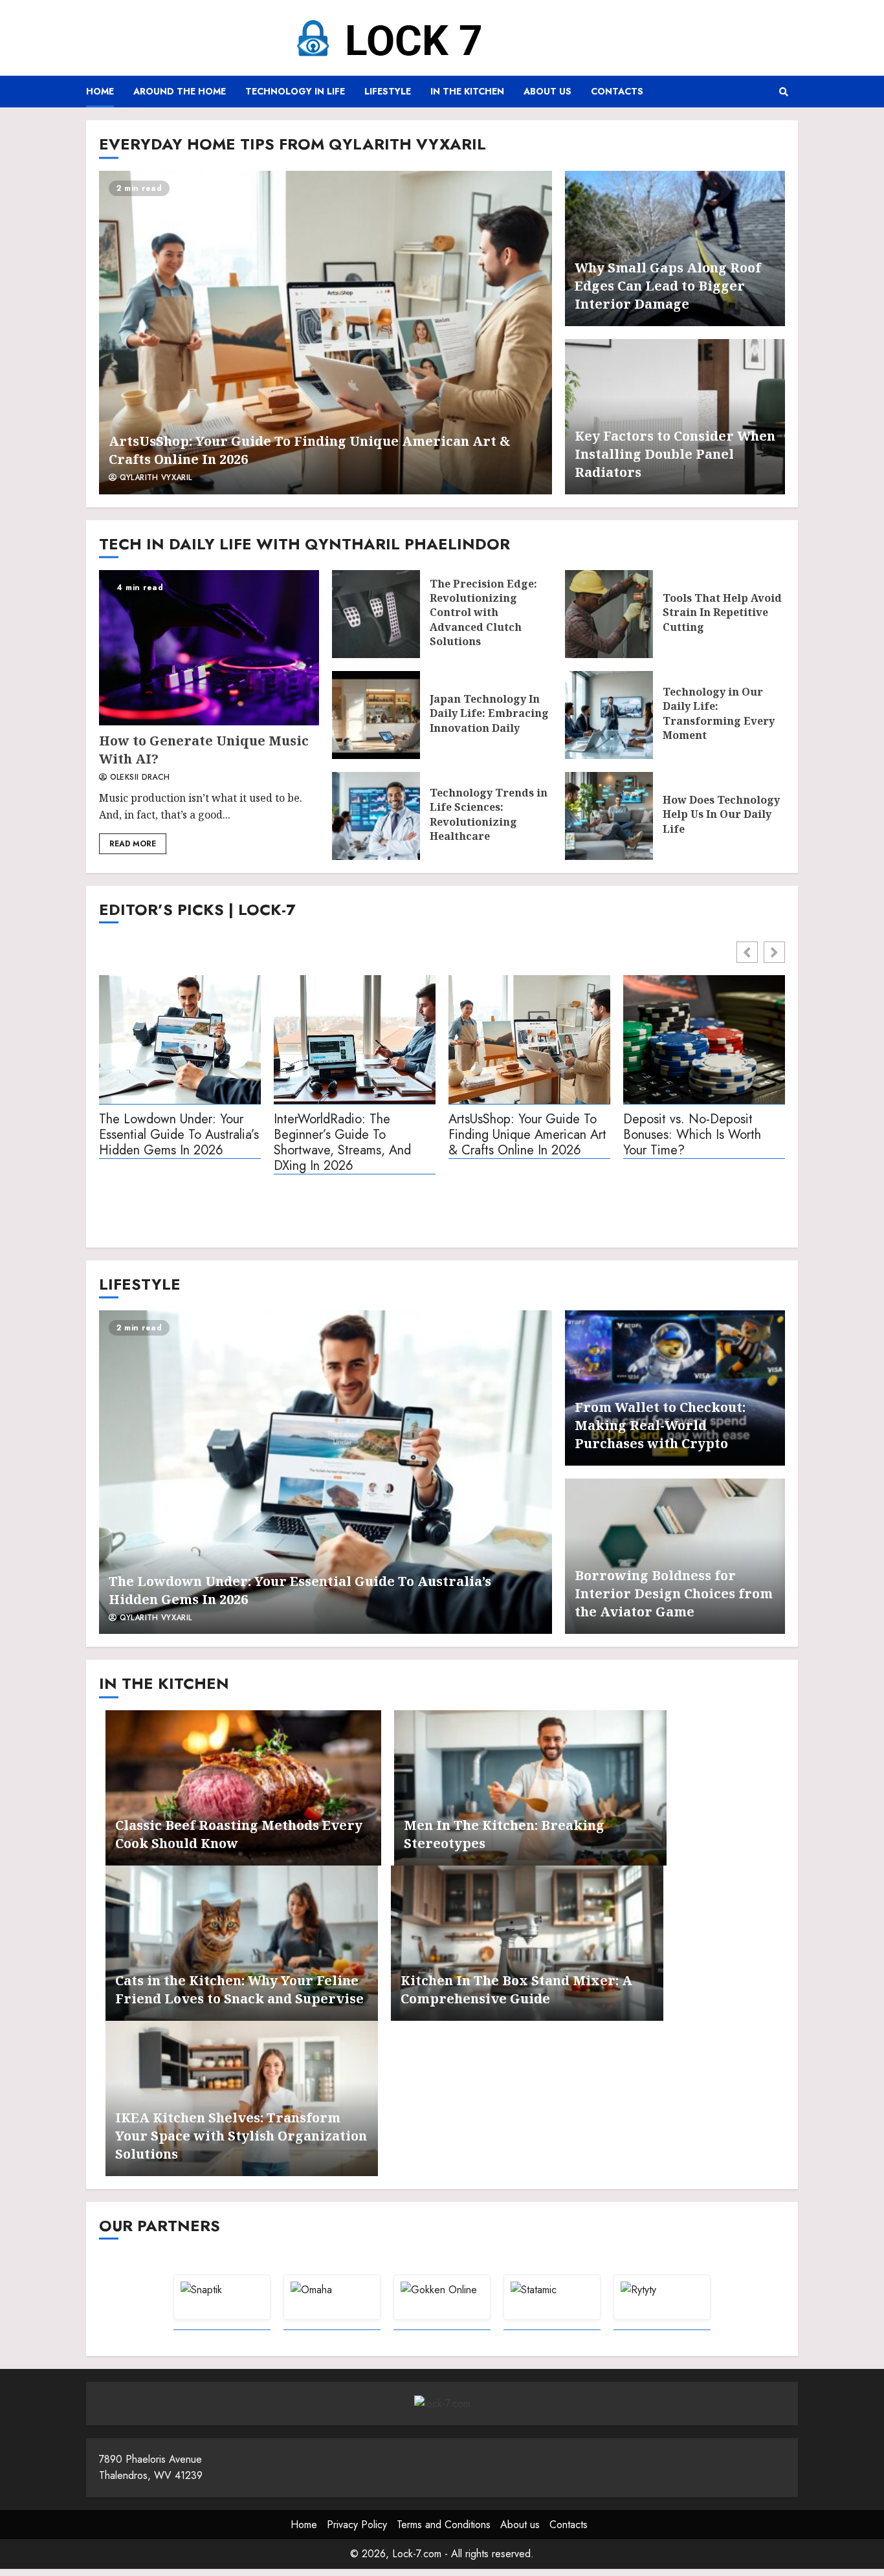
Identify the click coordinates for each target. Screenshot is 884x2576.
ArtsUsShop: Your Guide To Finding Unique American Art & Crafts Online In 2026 (326, 333)
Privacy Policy (357, 2525)
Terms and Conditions (444, 2525)
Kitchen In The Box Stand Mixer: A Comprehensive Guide (527, 1943)
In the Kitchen (467, 91)
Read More (133, 844)
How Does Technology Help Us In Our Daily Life (609, 816)
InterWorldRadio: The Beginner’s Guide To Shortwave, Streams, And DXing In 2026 (342, 1143)
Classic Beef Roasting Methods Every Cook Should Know (243, 1788)
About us (547, 91)
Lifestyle (388, 91)
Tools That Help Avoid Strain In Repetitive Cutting (609, 614)
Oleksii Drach (138, 778)
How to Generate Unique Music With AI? (209, 648)
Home (100, 91)
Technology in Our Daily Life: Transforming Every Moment (609, 715)
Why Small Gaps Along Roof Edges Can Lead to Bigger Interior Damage (668, 286)
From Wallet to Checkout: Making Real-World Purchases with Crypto (660, 1425)
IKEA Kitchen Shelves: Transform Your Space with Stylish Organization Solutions (241, 2136)
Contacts (617, 91)
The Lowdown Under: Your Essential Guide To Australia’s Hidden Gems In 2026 (179, 1135)
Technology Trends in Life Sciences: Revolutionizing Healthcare (376, 816)
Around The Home (180, 91)
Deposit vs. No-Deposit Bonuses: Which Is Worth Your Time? (692, 1135)
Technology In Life (295, 91)
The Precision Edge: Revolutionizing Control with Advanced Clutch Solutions (376, 614)
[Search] (783, 92)
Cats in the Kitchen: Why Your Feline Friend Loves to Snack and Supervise (242, 1943)
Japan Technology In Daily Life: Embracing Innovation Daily (376, 715)
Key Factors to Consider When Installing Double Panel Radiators (675, 454)
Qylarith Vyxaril (154, 478)
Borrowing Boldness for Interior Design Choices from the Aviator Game (674, 1593)
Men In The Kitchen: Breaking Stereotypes (530, 1788)
